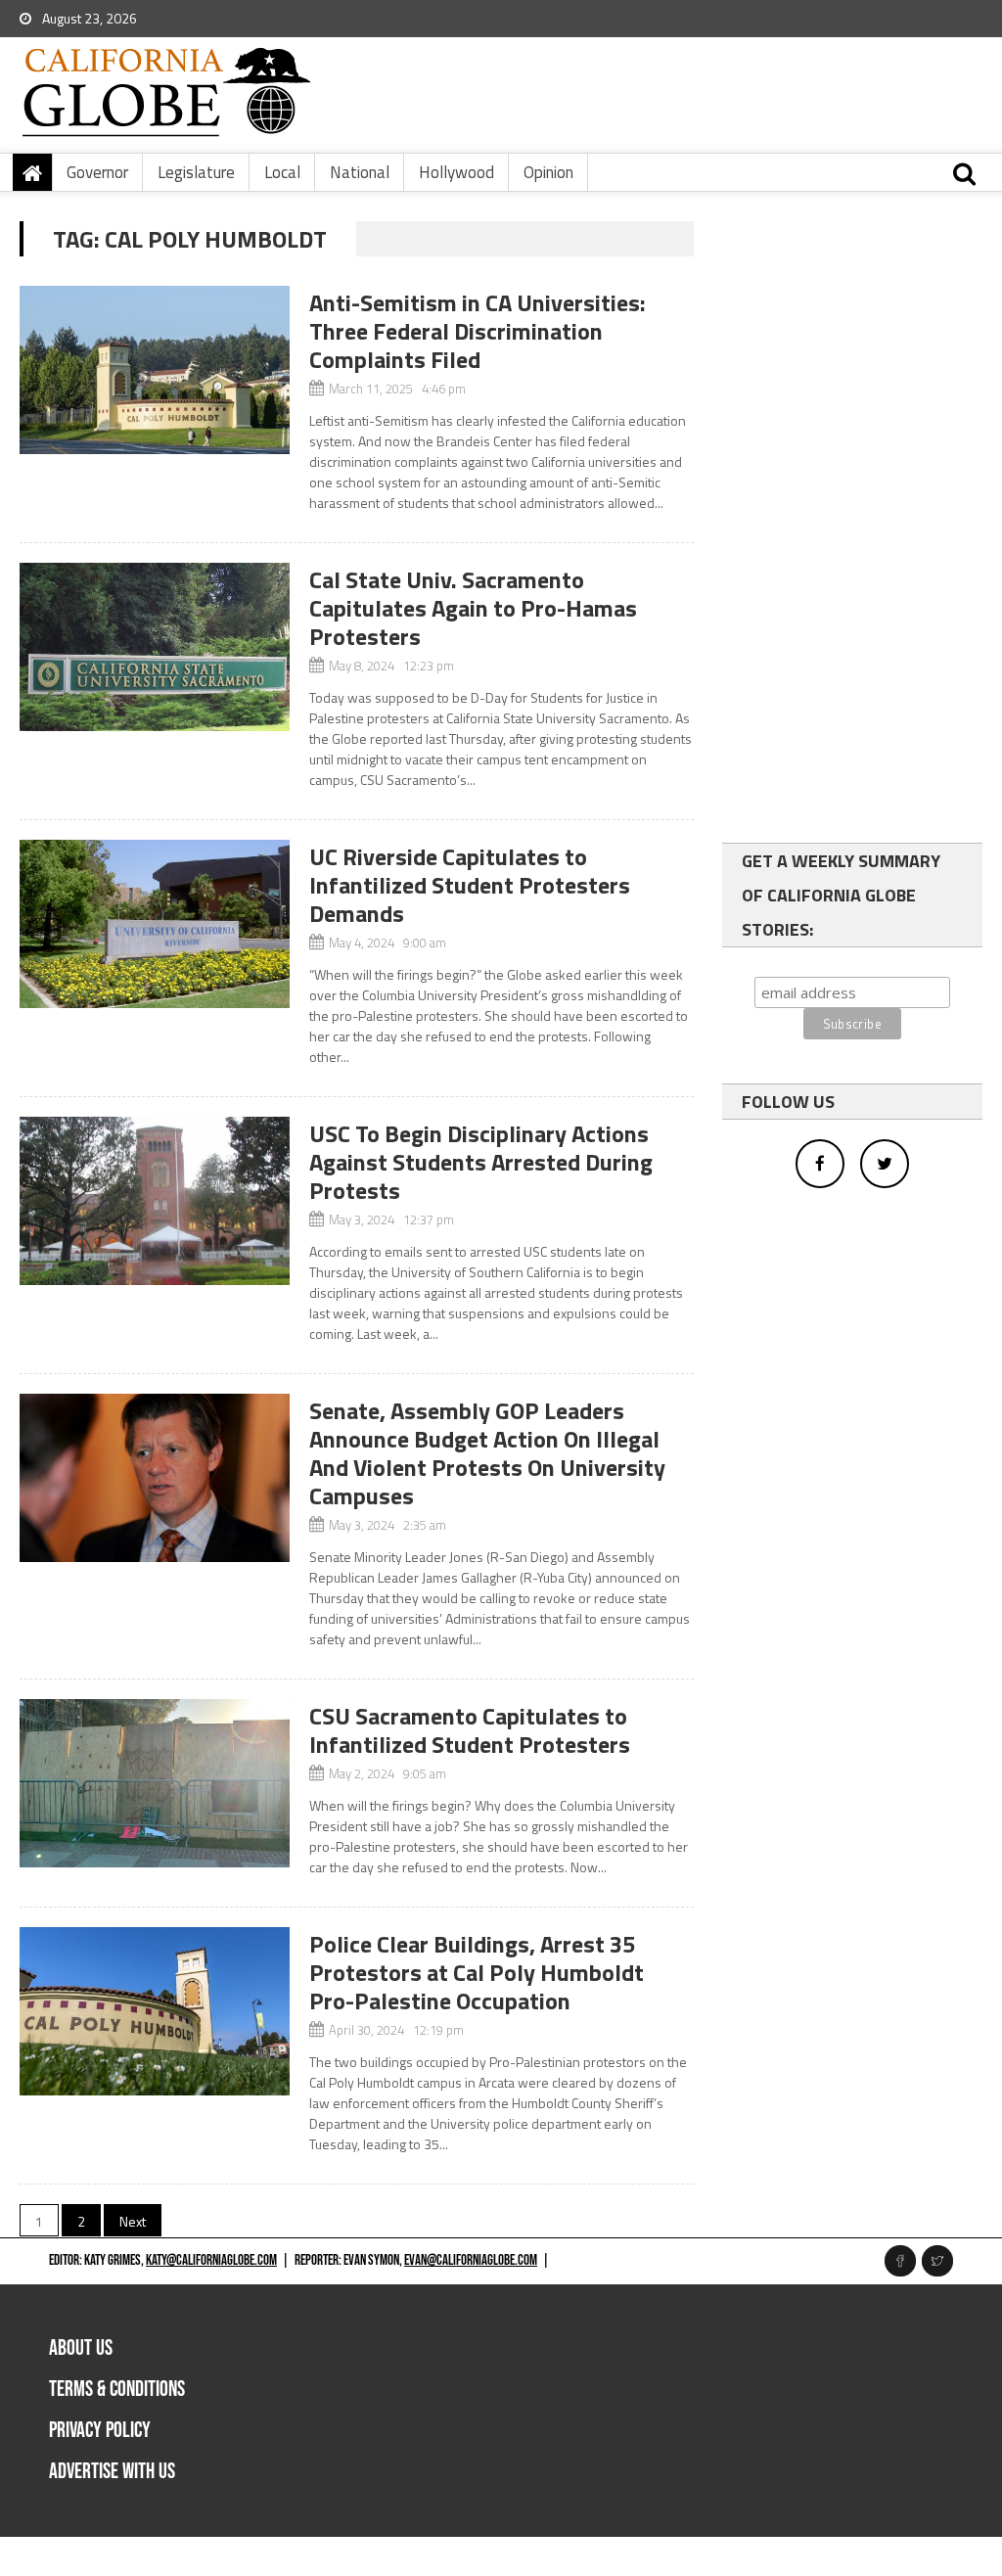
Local (282, 172)
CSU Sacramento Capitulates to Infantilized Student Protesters (470, 1730)
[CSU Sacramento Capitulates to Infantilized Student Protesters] (154, 1783)
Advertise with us (112, 2472)
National (360, 172)
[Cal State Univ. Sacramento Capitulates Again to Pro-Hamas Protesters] (154, 647)
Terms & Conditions (117, 2390)
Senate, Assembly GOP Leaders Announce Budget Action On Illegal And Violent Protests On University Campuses (487, 1453)
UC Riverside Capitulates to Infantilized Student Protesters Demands (470, 885)
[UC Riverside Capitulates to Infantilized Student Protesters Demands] (154, 924)
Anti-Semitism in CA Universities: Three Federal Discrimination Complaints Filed (478, 331)
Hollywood (456, 172)
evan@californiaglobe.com (471, 2260)
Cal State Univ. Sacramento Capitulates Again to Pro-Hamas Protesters (473, 608)
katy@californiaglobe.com (211, 2260)
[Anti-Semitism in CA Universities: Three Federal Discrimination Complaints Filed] (154, 370)
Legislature (196, 172)
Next (133, 2221)
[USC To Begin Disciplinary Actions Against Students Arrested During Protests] (154, 1201)
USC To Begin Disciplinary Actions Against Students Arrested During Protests (481, 1162)
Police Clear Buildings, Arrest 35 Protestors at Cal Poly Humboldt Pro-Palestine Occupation (477, 1972)
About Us (81, 2348)
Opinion (548, 172)
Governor (97, 172)
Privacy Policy (100, 2431)
